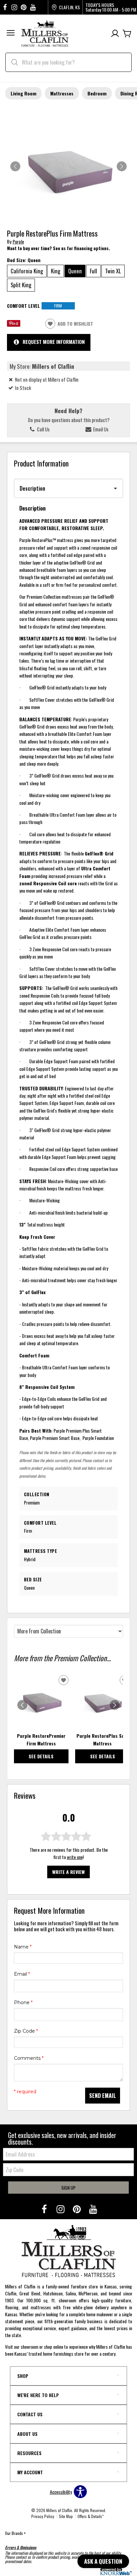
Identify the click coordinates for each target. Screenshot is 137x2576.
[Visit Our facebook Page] (5, 7)
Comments (29, 2058)
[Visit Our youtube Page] (33, 7)
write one (75, 1857)
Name (23, 1947)
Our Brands (15, 2533)
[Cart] (127, 34)
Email (22, 1974)
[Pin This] (14, 325)
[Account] (115, 34)
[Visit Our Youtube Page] (93, 2209)
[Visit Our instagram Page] (14, 7)
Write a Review (68, 1872)
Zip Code (26, 2031)
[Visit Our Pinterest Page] (77, 2209)
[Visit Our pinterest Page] (24, 7)
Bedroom (97, 93)
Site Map (66, 2516)
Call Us (43, 429)
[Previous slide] (22, 1705)
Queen (75, 271)
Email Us (100, 429)
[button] (11, 34)
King (56, 271)
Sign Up (68, 2188)
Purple (18, 241)
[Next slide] (115, 1705)
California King (27, 271)
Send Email (103, 2096)
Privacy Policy (43, 2516)
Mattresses (62, 93)
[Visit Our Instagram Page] (61, 2209)
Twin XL (113, 271)
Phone (23, 2002)
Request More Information (54, 342)
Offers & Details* (91, 2516)
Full (93, 271)
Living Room (23, 93)
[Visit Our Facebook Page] (45, 2209)
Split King (21, 285)
